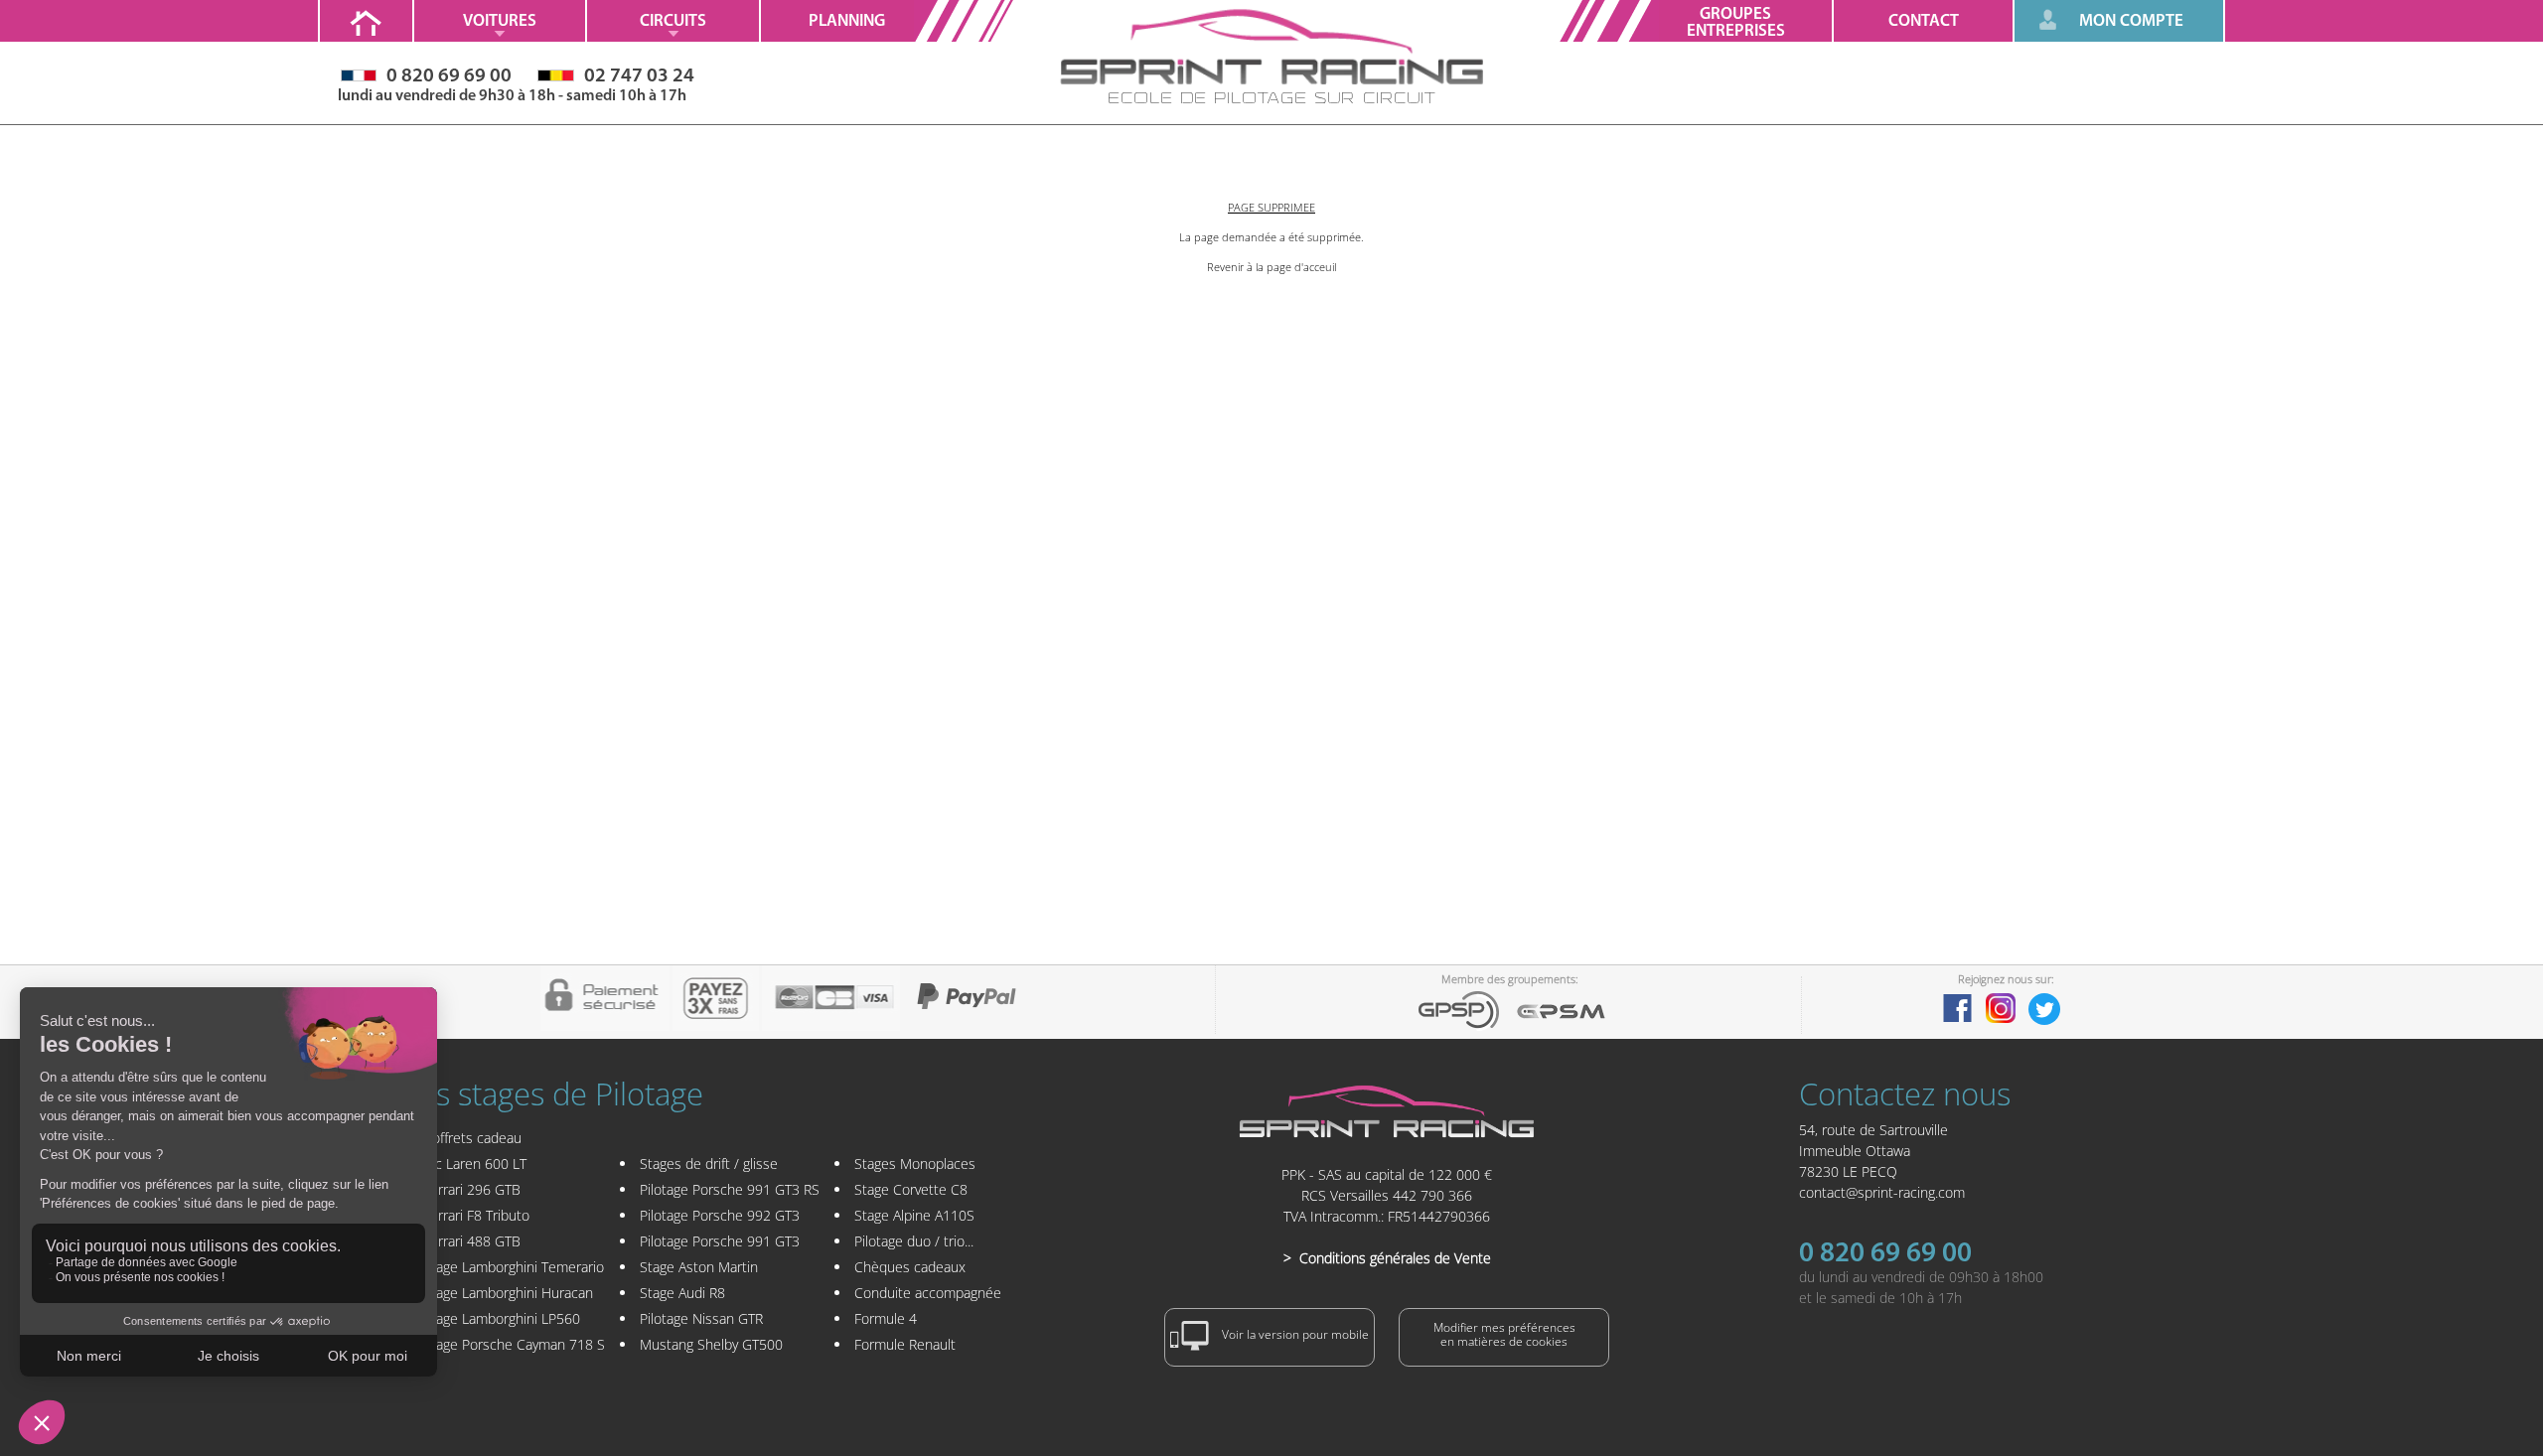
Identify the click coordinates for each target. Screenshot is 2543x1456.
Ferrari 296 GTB (472, 1189)
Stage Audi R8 (682, 1293)
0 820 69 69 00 (1885, 1254)
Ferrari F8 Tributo (476, 1215)
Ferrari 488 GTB (472, 1241)
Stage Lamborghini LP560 (502, 1318)
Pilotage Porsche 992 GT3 (720, 1215)
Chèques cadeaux (910, 1267)
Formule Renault (905, 1344)
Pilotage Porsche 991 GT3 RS (730, 1189)
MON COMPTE (2131, 21)
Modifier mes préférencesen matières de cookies (1504, 1334)
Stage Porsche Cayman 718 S (514, 1344)
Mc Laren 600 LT (475, 1164)
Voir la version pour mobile (1294, 1335)
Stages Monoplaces (915, 1164)
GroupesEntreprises (1736, 23)
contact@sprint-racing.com (1882, 1192)
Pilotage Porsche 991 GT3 (720, 1241)
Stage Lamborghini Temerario (514, 1267)
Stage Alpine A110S (914, 1215)
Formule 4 (886, 1318)
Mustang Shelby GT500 (711, 1344)
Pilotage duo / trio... (914, 1241)
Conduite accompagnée (928, 1293)
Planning (847, 21)
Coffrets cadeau (472, 1138)
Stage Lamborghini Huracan (508, 1293)
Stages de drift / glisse (709, 1164)
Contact (1924, 21)
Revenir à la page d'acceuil (1271, 267)
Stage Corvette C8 (911, 1189)
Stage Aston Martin (699, 1267)
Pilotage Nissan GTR (701, 1318)
